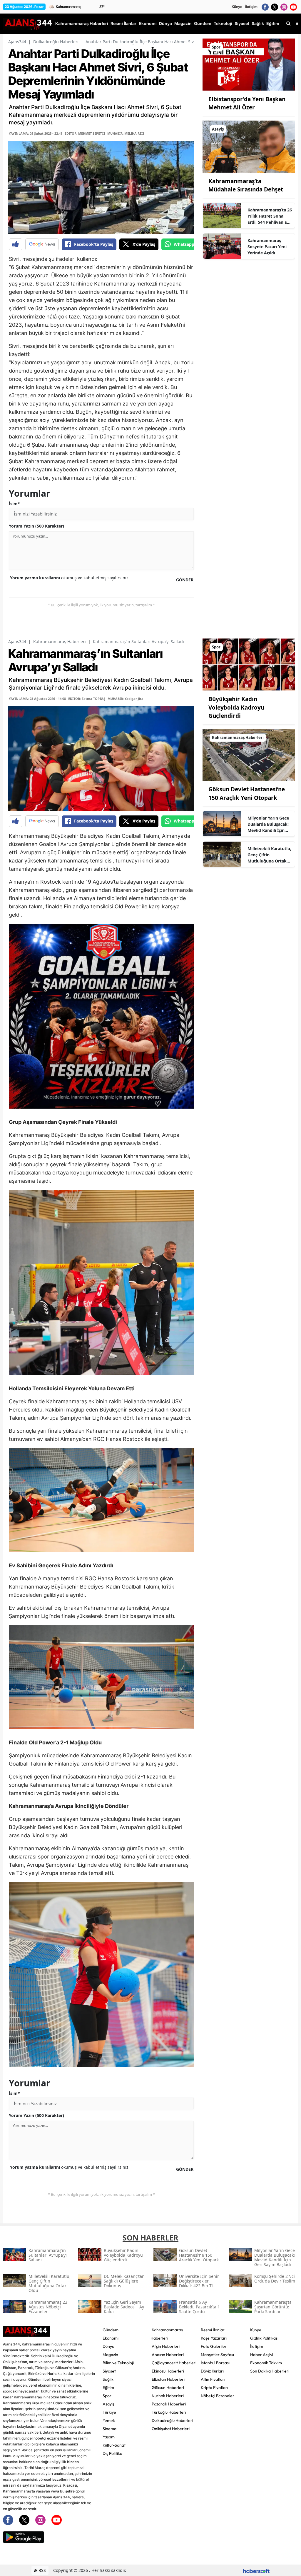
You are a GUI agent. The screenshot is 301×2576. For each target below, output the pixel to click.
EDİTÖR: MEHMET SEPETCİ (85, 133)
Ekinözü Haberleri (168, 2371)
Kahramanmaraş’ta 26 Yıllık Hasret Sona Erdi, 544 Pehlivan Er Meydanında (270, 216)
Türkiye (109, 2412)
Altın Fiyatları (213, 2379)
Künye (237, 7)
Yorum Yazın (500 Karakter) (36, 526)
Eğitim (108, 2388)
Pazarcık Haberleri (169, 2404)
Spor (107, 2396)
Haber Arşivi (262, 2355)
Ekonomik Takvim (266, 2363)
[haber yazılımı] (256, 2570)
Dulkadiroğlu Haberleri (56, 42)
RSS (42, 2570)
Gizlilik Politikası (264, 2338)
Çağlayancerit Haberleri (174, 2363)
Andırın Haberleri (168, 2355)
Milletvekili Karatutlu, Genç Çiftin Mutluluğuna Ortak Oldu (269, 855)
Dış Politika (112, 2453)
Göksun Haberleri (168, 2388)
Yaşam (109, 2437)
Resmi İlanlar (213, 2330)
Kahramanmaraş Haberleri (60, 642)
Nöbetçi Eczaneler (218, 2396)
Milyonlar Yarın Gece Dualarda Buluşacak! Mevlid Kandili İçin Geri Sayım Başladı (268, 824)
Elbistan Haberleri (168, 2379)
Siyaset (109, 2371)
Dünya (108, 2346)
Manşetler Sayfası (217, 2355)
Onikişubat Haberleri (171, 2429)
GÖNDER (185, 580)
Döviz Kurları (212, 2371)
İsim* (14, 504)
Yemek (109, 2420)
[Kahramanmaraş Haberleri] (249, 754)
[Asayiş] (249, 146)
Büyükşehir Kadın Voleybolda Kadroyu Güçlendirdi (236, 707)
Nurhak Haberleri (168, 2396)
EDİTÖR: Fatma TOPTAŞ (87, 699)
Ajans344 (17, 42)
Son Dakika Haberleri (270, 2371)
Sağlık (108, 2379)
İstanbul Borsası (215, 2363)
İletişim (251, 7)
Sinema (109, 2429)
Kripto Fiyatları (214, 2388)
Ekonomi (111, 2338)
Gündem (111, 2330)
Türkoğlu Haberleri (169, 2412)
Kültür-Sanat (114, 2445)
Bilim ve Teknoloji (118, 2363)
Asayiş (108, 2404)
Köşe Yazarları (214, 2338)
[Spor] (249, 64)
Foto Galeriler (214, 2346)
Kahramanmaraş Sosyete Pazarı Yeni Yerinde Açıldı (267, 247)
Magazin (110, 2355)
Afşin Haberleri (166, 2346)
